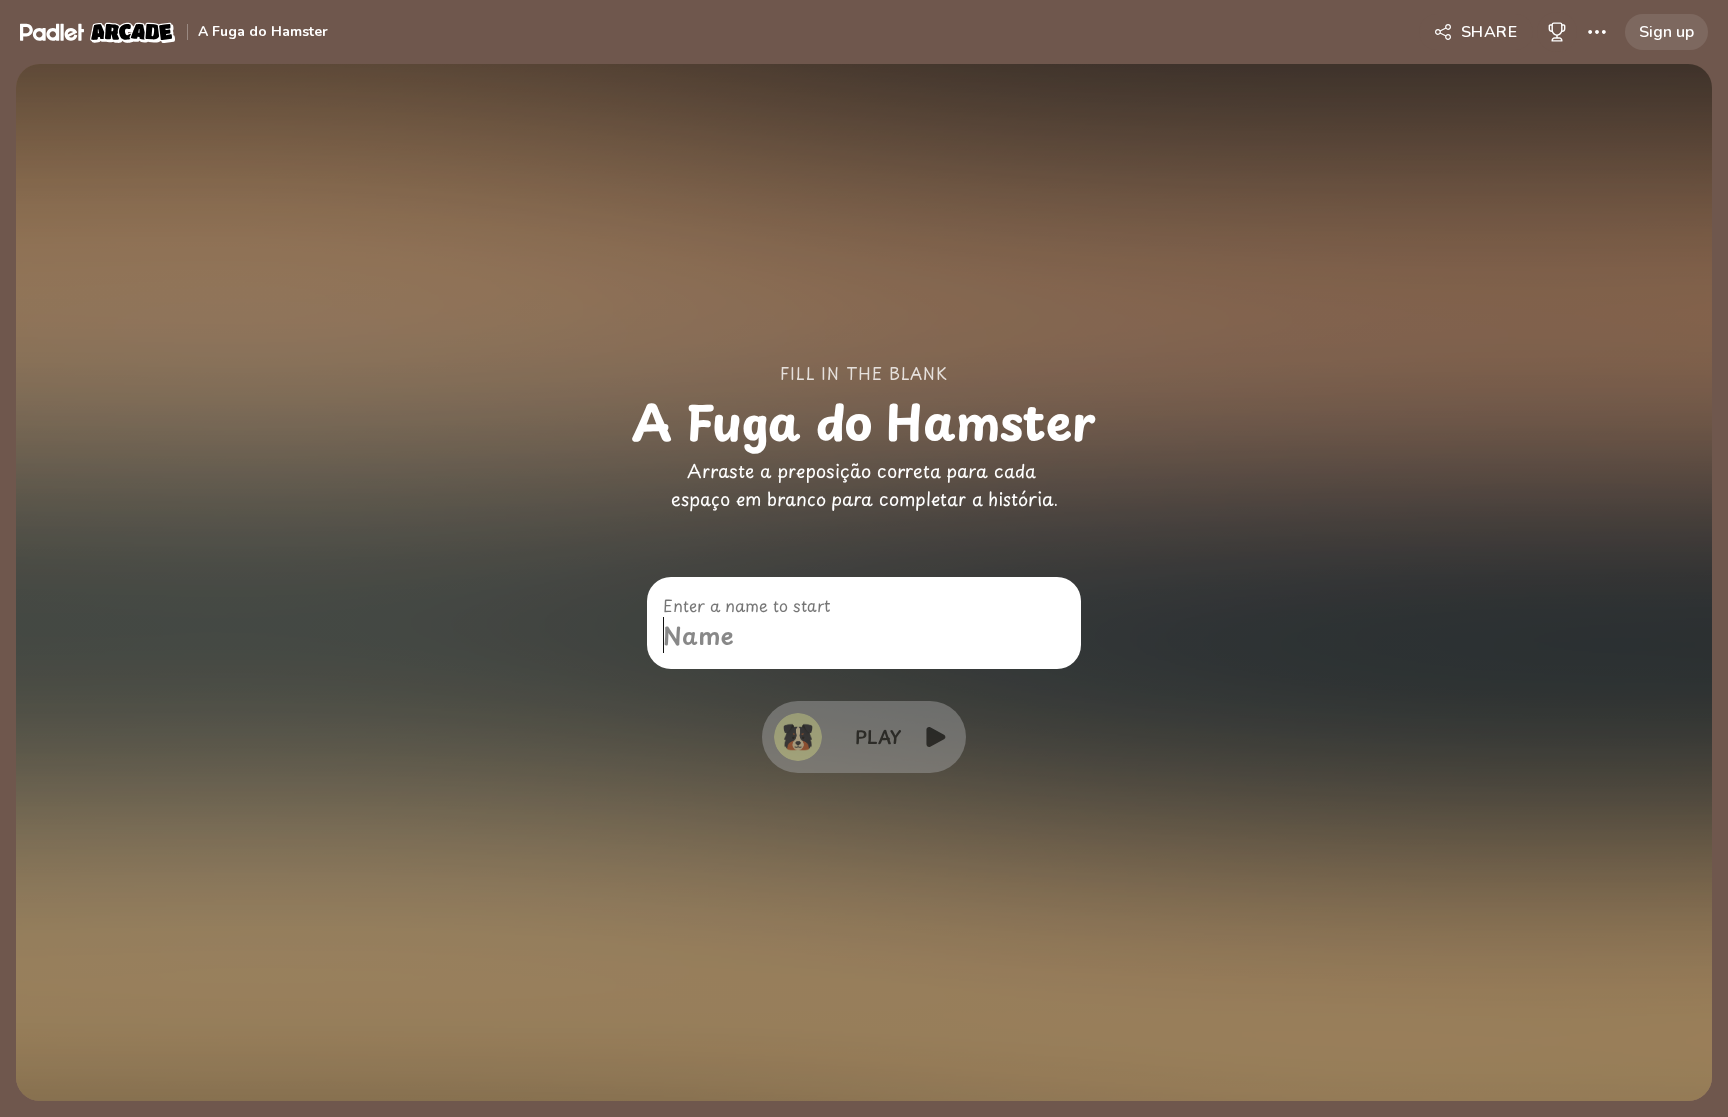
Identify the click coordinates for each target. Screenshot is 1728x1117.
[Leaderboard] (1557, 32)
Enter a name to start (746, 605)
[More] (1597, 32)
